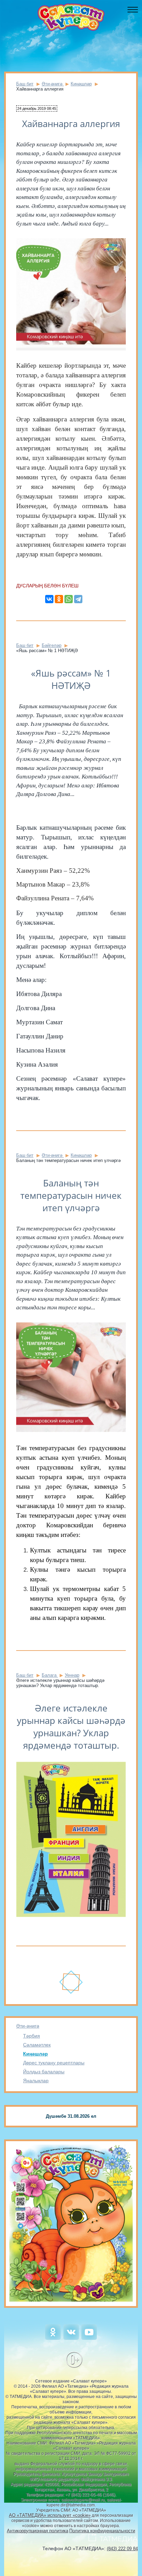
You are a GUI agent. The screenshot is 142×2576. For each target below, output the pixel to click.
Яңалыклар (36, 2081)
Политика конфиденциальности (102, 2531)
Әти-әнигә (28, 2026)
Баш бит (25, 84)
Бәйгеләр (52, 645)
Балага (50, 1675)
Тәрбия (32, 2036)
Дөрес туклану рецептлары (54, 2063)
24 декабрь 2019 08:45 (37, 108)
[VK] (71, 2338)
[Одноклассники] (59, 599)
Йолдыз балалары (44, 2072)
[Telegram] (78, 599)
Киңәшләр (35, 2054)
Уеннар (72, 1675)
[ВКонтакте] (49, 599)
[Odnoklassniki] (53, 2338)
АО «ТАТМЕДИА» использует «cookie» (50, 2515)
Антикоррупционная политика (38, 2531)
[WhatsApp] (69, 599)
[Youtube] (89, 2338)
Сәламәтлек (37, 2045)
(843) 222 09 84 (122, 2549)
